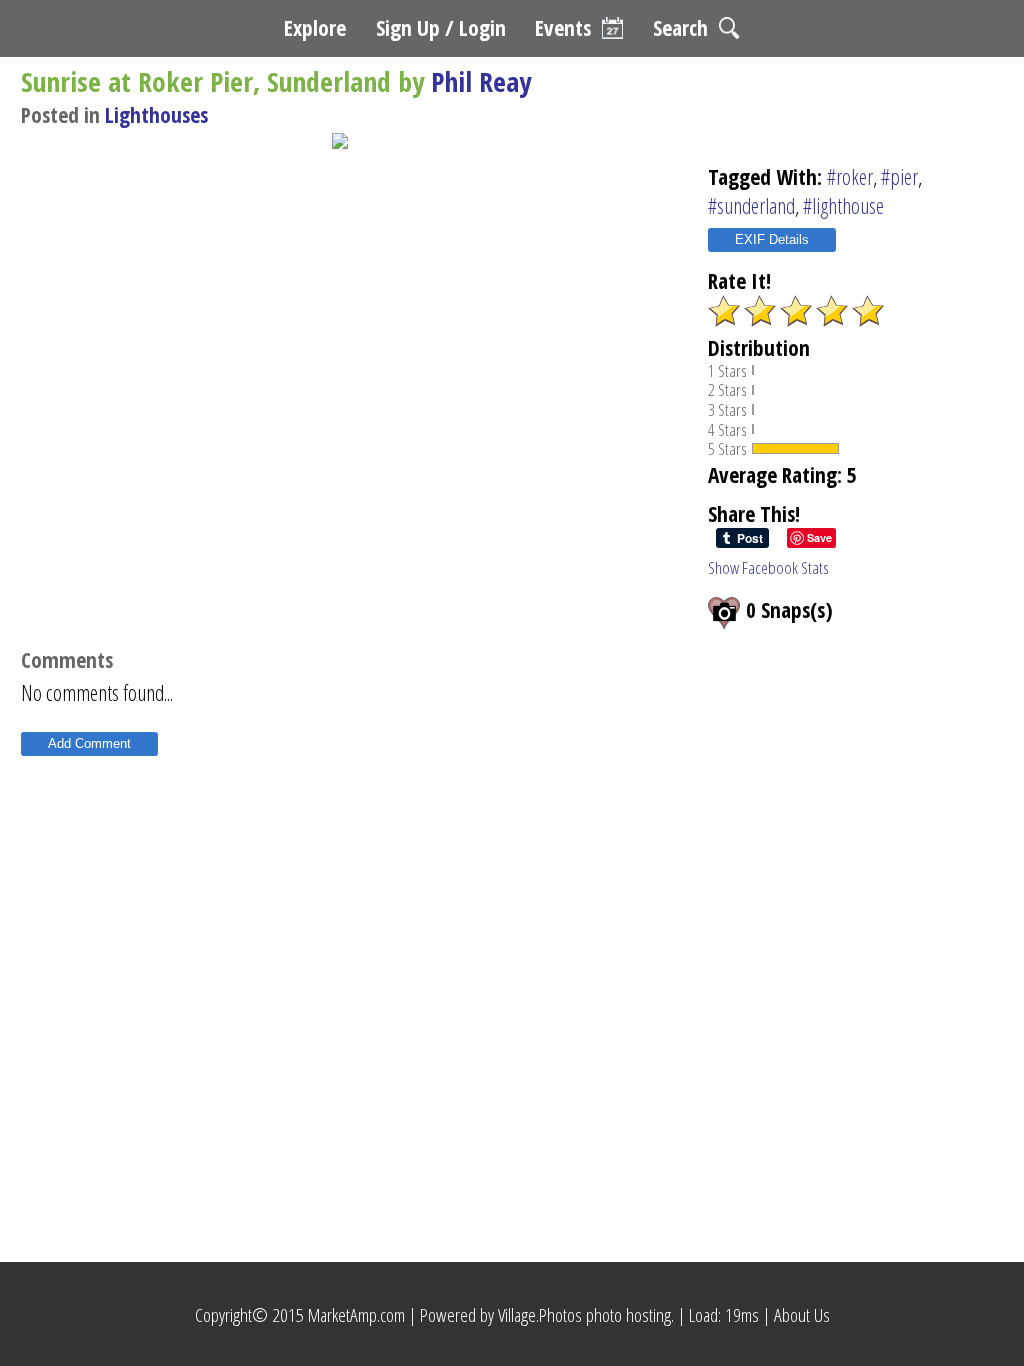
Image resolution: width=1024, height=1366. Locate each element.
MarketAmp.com (356, 1314)
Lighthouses (156, 114)
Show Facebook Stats (768, 567)
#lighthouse (843, 205)
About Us (802, 1314)
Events (563, 27)
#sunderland (751, 205)
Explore (315, 27)
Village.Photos (540, 1314)
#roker (850, 176)
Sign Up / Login (441, 27)
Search (680, 27)
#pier (899, 176)
